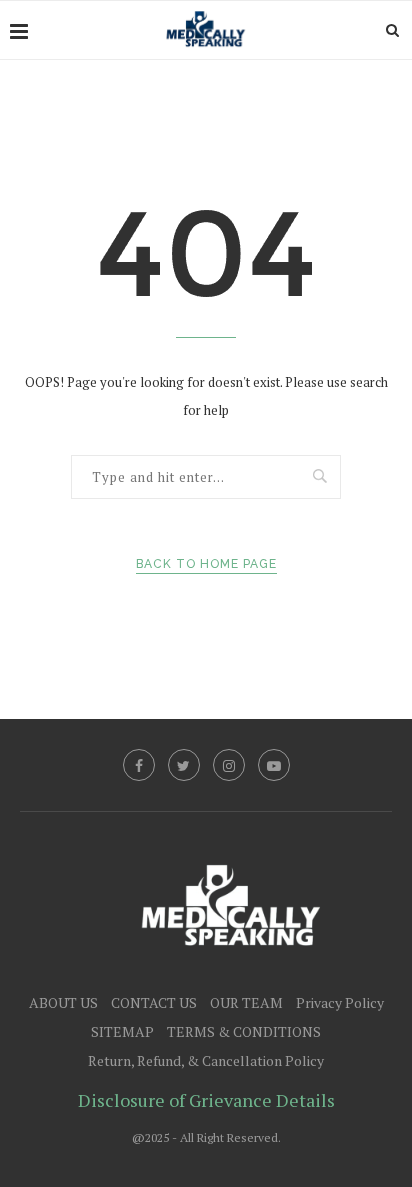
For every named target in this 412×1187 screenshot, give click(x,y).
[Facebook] (139, 765)
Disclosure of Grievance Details (206, 1100)
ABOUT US (63, 1002)
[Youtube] (274, 765)
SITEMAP (122, 1031)
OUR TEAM (246, 1002)
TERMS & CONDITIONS (244, 1031)
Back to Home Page (206, 564)
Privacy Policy (340, 1002)
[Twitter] (184, 765)
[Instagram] (229, 765)
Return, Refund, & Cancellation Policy (206, 1060)
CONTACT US (154, 1002)
